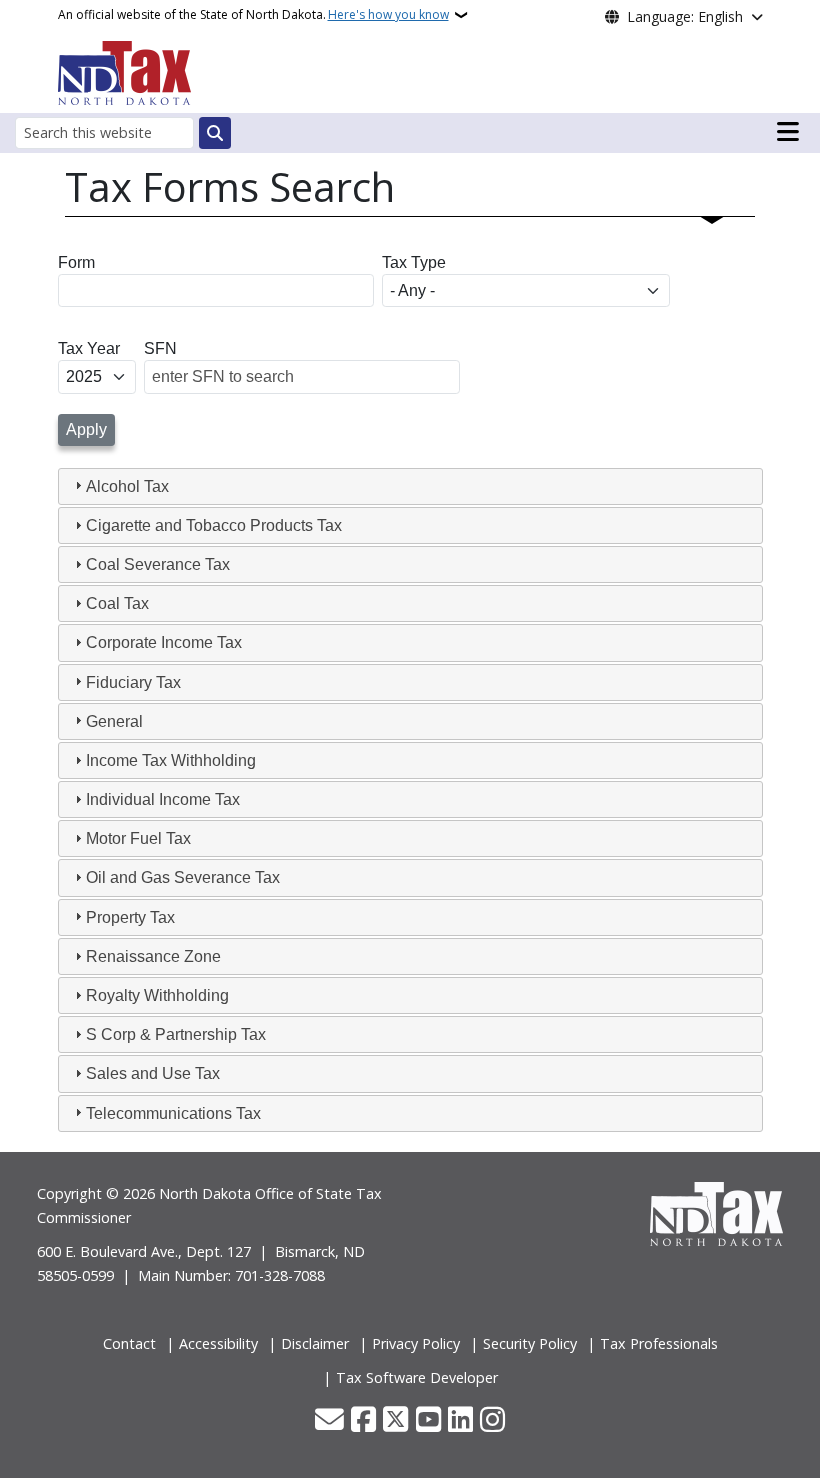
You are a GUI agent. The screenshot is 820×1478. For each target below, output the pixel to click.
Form (76, 262)
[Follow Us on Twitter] (395, 1421)
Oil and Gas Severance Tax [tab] (183, 877)
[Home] (124, 71)
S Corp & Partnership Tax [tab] (176, 1034)
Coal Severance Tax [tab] (158, 564)
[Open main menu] (788, 132)
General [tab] (114, 721)
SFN (160, 348)
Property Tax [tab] (130, 917)
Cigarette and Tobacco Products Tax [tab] (214, 525)
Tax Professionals (659, 1343)
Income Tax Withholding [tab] (171, 760)
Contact (129, 1343)
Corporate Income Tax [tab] (164, 642)
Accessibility (218, 1343)
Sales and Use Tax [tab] (153, 1073)
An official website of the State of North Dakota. (253, 14)
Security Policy (530, 1343)
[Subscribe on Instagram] (492, 1421)
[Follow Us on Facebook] (363, 1421)
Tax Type (414, 262)
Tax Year (89, 348)
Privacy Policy (416, 1343)
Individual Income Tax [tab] (163, 799)
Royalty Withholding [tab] (157, 995)
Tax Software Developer (417, 1377)
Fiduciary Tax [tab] (133, 682)
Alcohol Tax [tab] (127, 486)
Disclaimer (315, 1343)
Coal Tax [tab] (117, 603)
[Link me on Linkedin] (460, 1421)
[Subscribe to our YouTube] (428, 1421)
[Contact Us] (329, 1421)
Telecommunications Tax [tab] (173, 1113)
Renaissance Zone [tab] (153, 956)
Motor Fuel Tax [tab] (138, 838)
